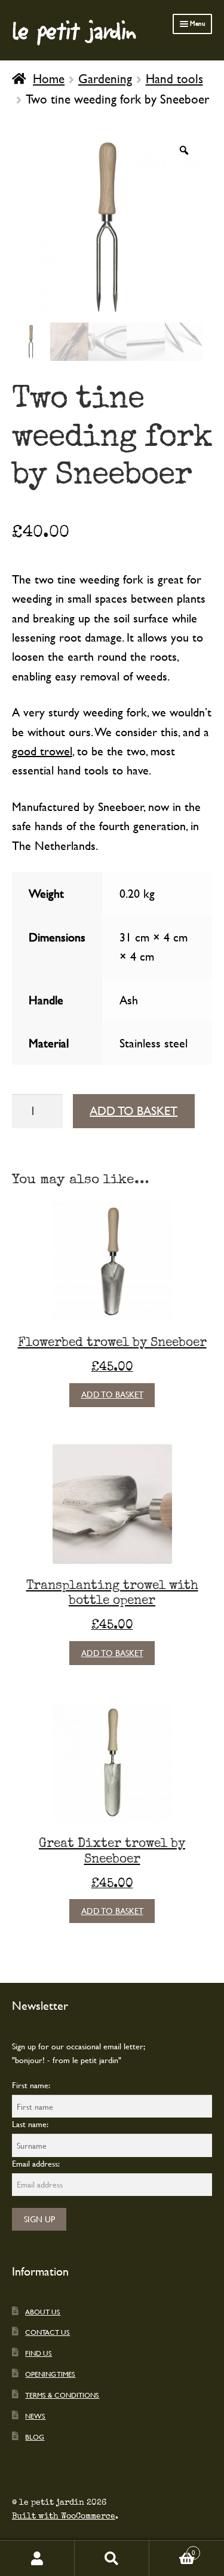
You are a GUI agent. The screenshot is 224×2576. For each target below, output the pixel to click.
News (35, 2416)
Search (112, 2558)
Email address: (36, 2163)
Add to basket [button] (112, 1394)
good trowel (42, 751)
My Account (37, 2558)
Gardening (105, 78)
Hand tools (174, 78)
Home (49, 78)
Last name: (30, 2124)
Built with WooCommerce (64, 2516)
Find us (39, 2353)
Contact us (47, 2332)
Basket (172, 2549)
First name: (31, 2085)
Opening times (50, 2374)
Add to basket (134, 1111)
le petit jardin (74, 30)
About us (43, 2311)
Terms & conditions (62, 2395)
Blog (35, 2437)
